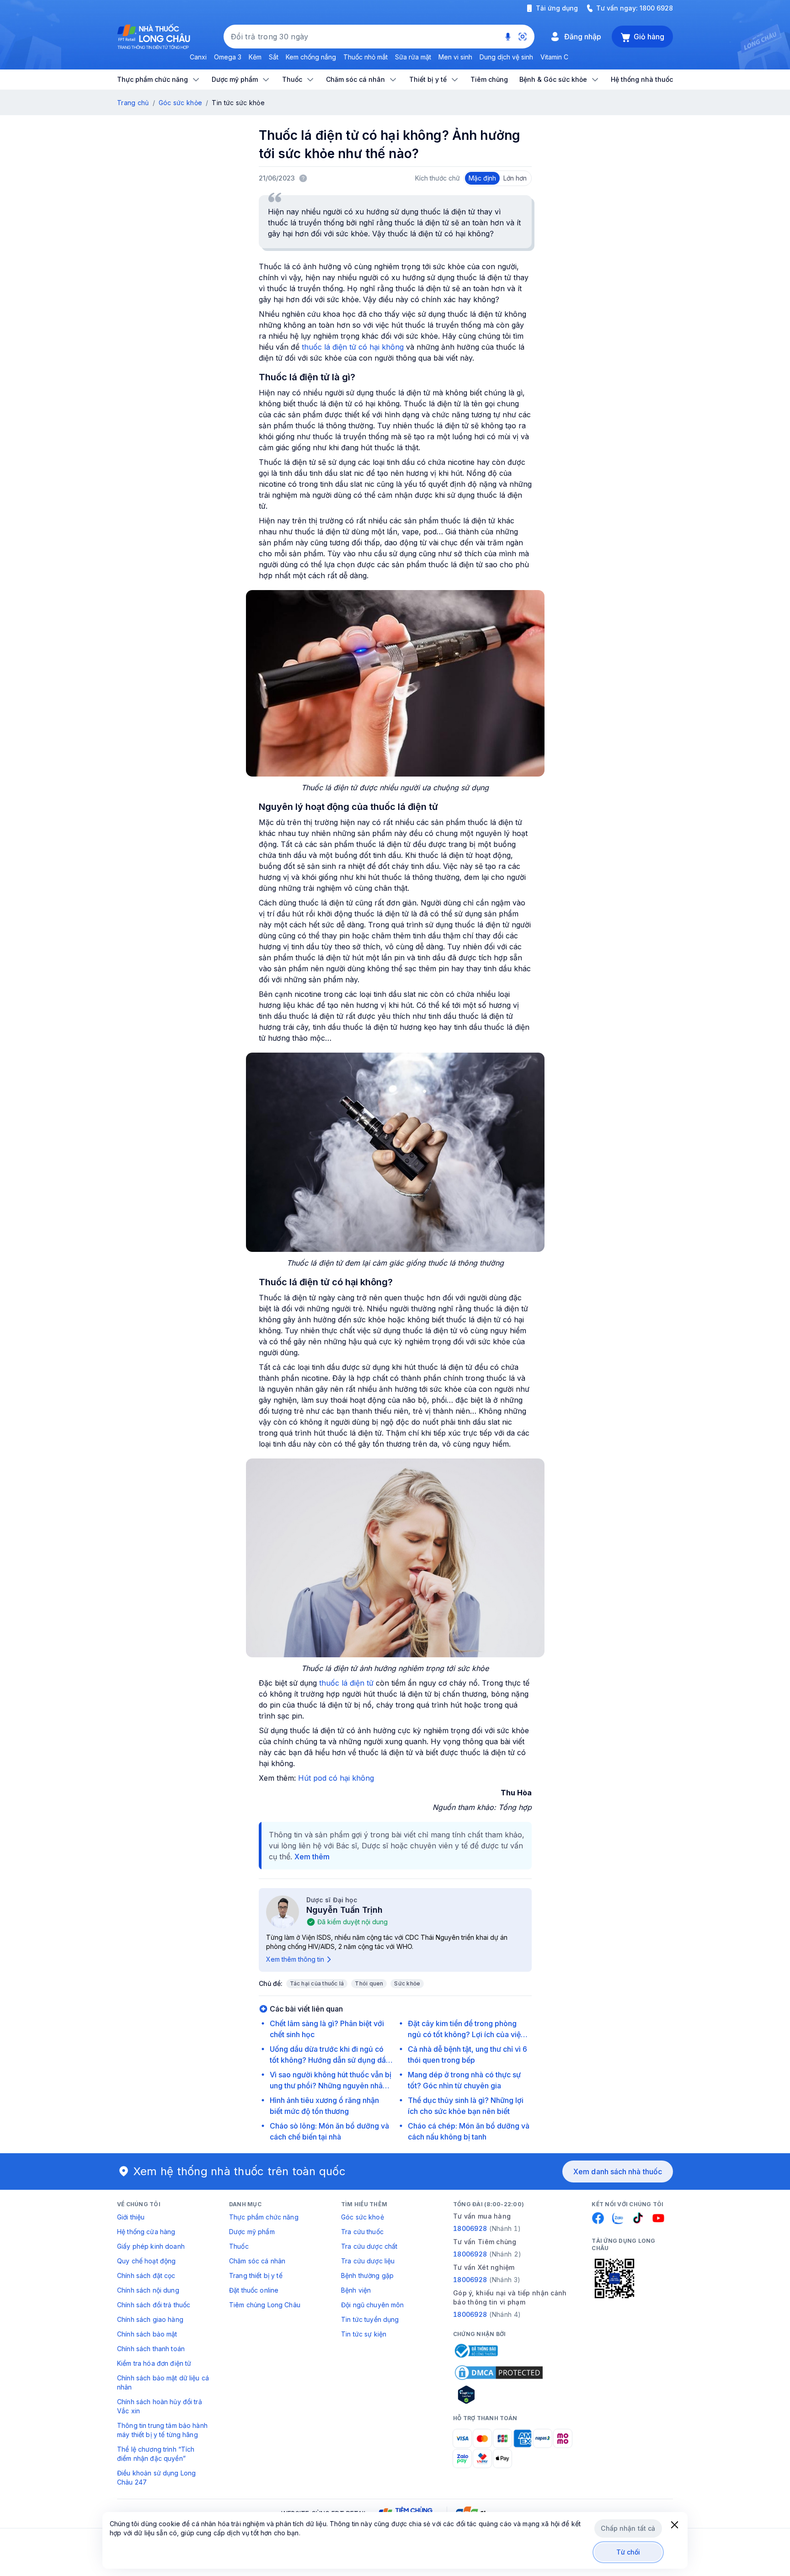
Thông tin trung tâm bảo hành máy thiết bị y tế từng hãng (162, 2430)
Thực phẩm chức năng (264, 2217)
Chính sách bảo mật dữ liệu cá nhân (163, 2382)
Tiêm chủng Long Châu (265, 2305)
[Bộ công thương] (475, 2351)
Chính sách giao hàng (150, 2319)
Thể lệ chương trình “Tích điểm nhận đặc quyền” (156, 2454)
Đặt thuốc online (254, 2290)
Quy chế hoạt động (146, 2261)
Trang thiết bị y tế (256, 2275)
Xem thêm (312, 1857)
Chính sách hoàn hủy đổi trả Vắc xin (160, 2406)
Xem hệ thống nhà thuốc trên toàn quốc (240, 2171)
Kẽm (255, 57)
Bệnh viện (356, 2290)
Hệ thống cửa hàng (146, 2232)
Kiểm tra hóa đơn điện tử (154, 2363)
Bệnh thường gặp (367, 2275)
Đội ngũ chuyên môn (373, 2305)
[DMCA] (499, 2373)
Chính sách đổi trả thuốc (154, 2305)
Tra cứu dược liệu (368, 2261)
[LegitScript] (499, 2395)
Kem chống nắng (311, 57)
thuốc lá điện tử (346, 1683)
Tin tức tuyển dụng (370, 2319)
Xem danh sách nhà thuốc (618, 2172)
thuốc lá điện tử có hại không (353, 347)
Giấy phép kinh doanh (151, 2246)
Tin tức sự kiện (364, 2334)
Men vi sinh (455, 57)
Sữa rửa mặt (413, 57)
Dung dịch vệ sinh (506, 57)
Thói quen (369, 1983)
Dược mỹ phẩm (252, 2232)
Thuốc (239, 2246)
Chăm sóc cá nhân (257, 2261)
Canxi (198, 57)
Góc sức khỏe (180, 103)
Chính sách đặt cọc (146, 2275)
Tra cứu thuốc (362, 2232)
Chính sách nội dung (148, 2290)
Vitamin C (554, 57)
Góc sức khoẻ (363, 2217)
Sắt (274, 57)
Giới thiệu (131, 2217)
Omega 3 (228, 57)
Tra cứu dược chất (369, 2246)
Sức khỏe (407, 1983)
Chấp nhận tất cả (628, 2528)
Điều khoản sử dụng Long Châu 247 (156, 2478)
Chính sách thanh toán (151, 2349)
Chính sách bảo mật (147, 2334)
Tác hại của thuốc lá (317, 1983)
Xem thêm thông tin (295, 1959)
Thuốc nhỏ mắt (366, 57)
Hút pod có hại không (336, 1778)
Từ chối (628, 2552)
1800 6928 (656, 8)
